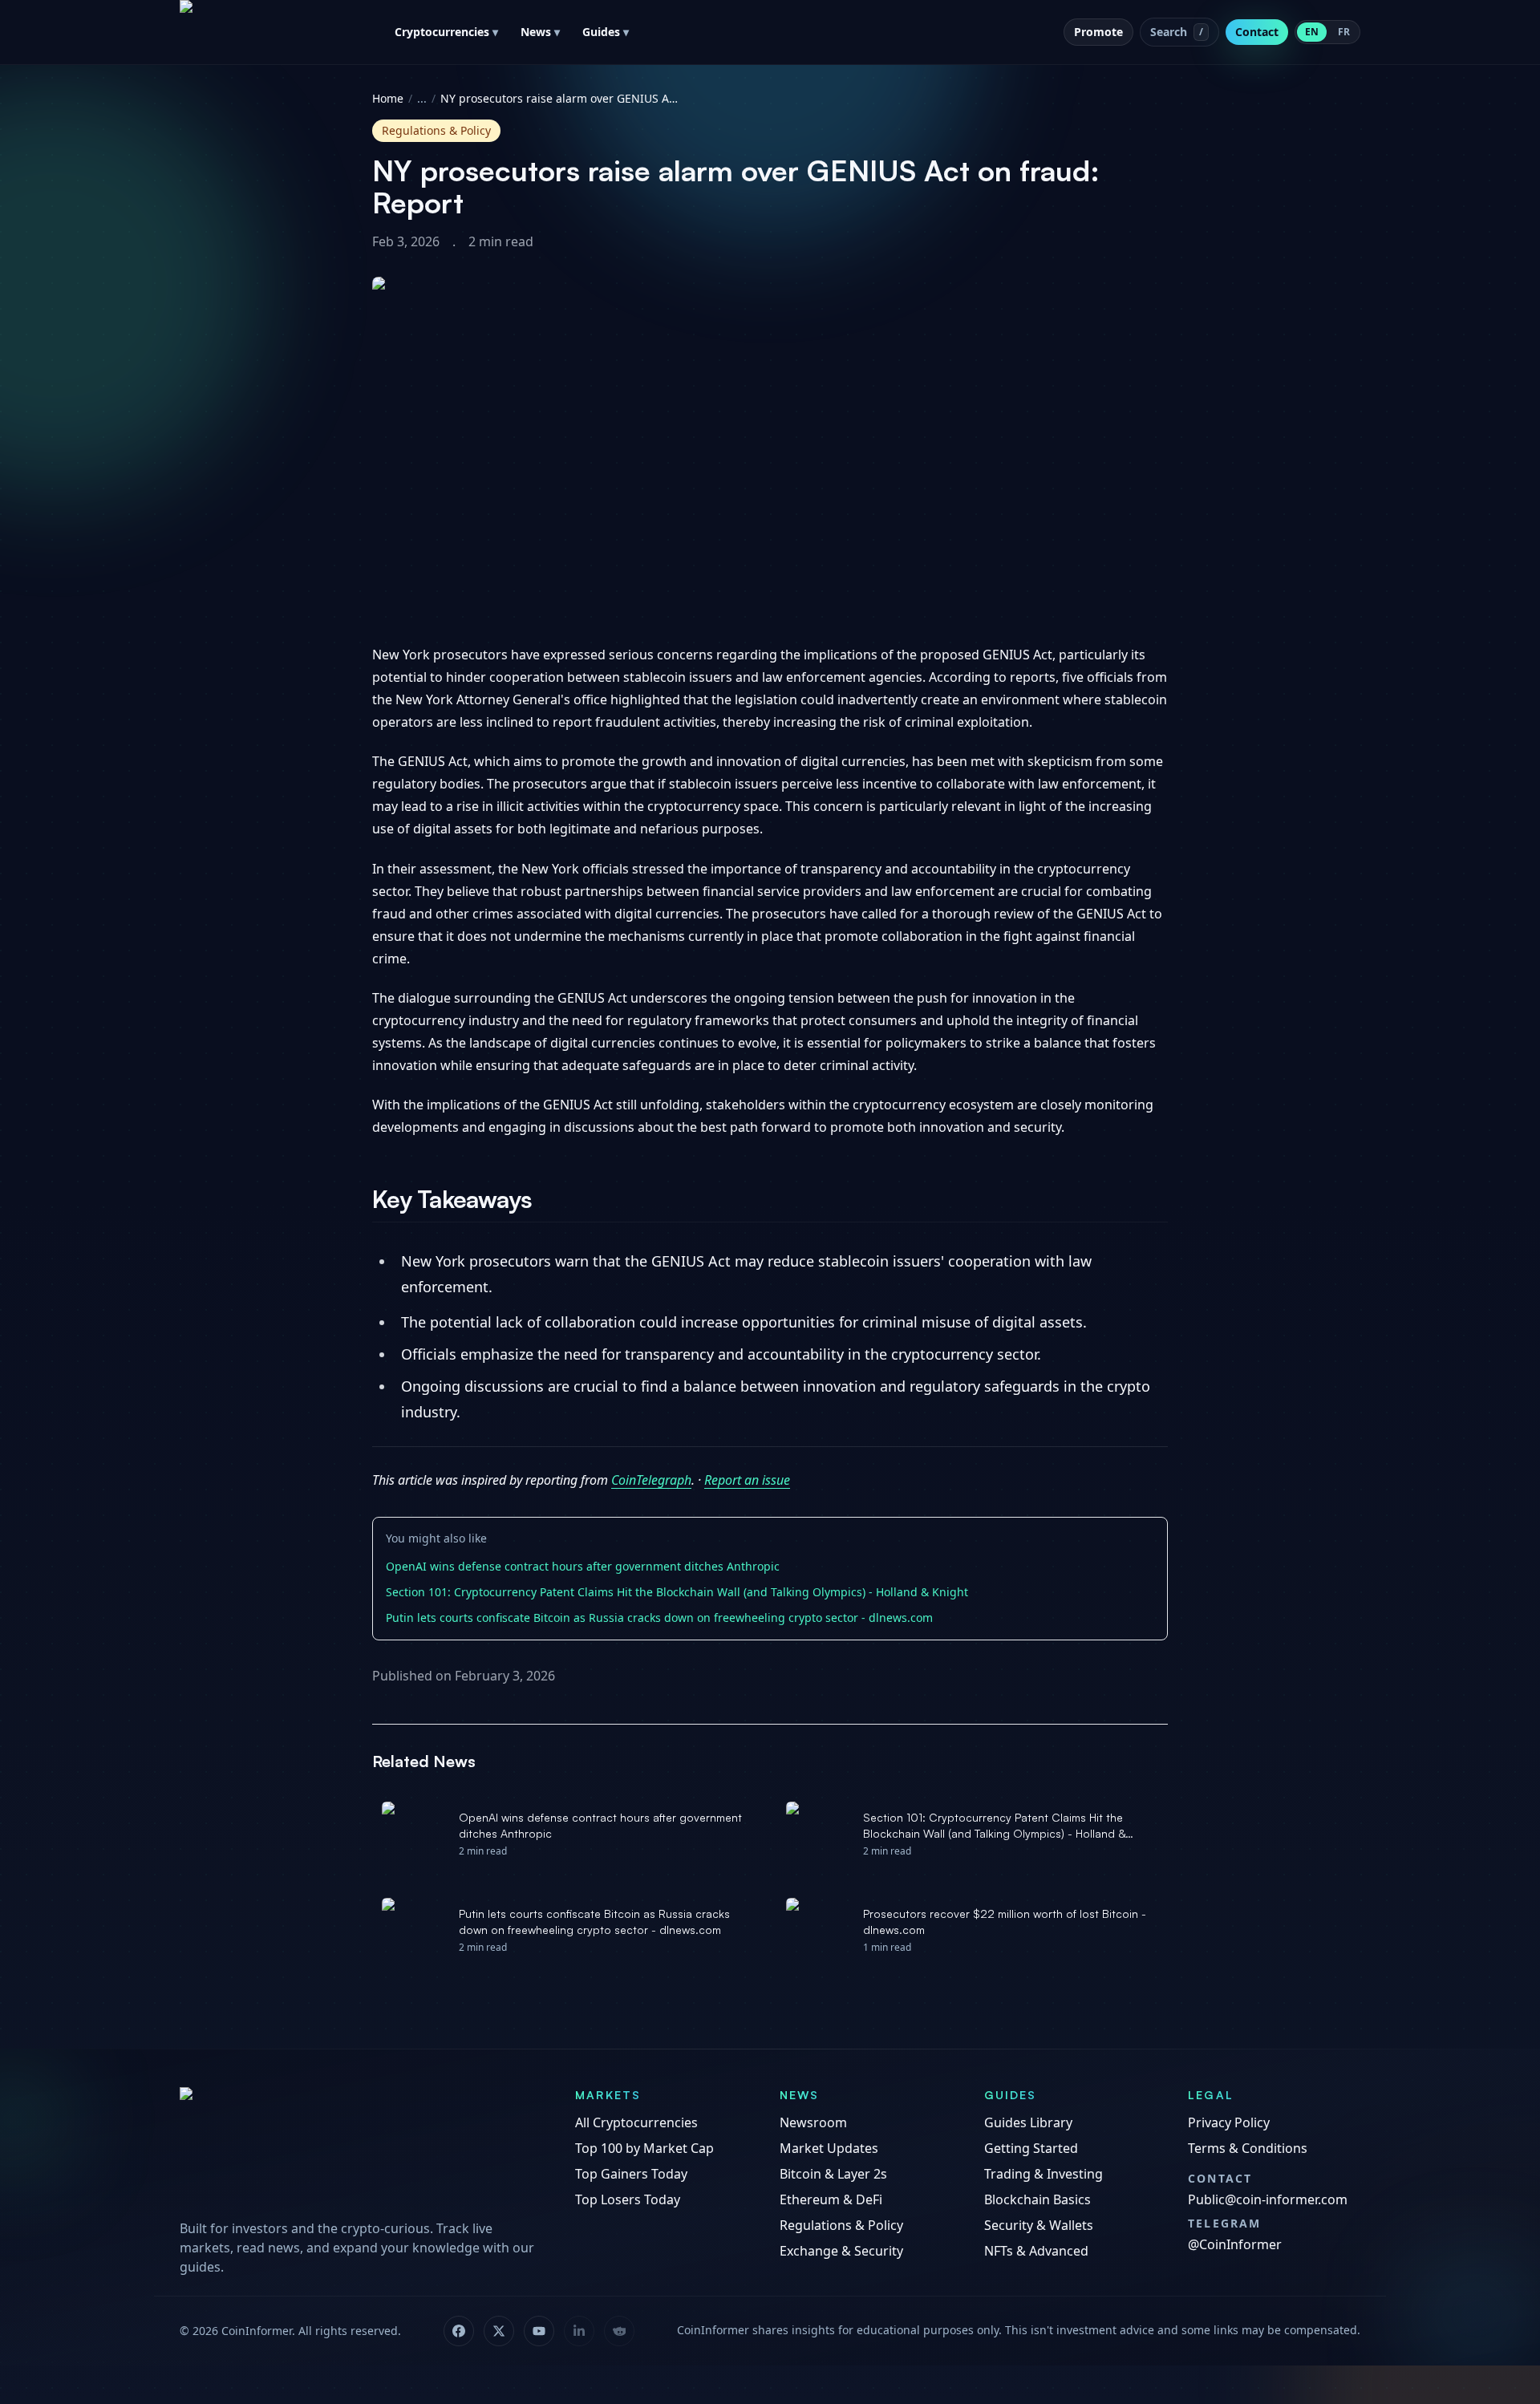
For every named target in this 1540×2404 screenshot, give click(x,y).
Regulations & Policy (841, 2225)
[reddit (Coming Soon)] (619, 2331)
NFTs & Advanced (1036, 2251)
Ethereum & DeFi (831, 2199)
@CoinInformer (1235, 2244)
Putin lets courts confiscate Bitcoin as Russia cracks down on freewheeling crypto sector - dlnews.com (659, 1618)
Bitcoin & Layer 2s (833, 2174)
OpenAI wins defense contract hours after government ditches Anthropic (583, 1566)
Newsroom (813, 2122)
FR (1344, 32)
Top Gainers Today (631, 2174)
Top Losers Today (628, 2199)
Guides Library (1028, 2122)
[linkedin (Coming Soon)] (579, 2331)
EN (1312, 32)
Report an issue (747, 1480)
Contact (1257, 32)
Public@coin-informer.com (1268, 2199)
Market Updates (829, 2148)
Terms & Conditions (1248, 2148)
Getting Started (1031, 2148)
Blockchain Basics (1037, 2199)
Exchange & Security (841, 2251)
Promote (1098, 32)
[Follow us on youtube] (539, 2331)
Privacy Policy (1229, 2122)
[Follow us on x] (499, 2331)
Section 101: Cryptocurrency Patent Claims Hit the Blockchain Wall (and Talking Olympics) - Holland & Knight (677, 1592)
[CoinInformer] (361, 2148)
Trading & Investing (1044, 2174)
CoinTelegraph (651, 1480)
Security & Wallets (1039, 2225)
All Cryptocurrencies (636, 2122)
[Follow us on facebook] (459, 2331)
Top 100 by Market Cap (644, 2148)
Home (388, 98)
